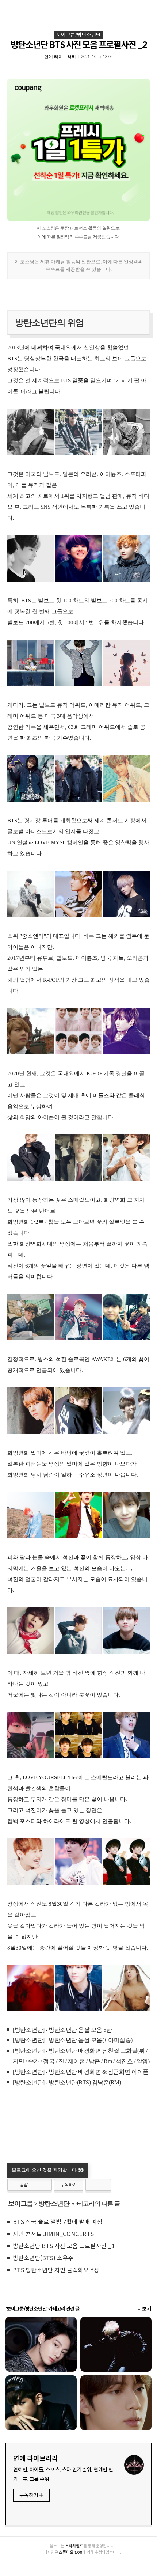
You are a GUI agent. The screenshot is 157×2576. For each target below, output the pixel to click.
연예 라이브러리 (36, 2459)
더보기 (144, 2309)
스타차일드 (74, 2546)
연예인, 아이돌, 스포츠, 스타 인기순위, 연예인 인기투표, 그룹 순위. (63, 2474)
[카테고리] (9, 8)
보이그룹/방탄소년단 (78, 35)
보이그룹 (20, 2204)
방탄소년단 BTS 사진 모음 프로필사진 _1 (64, 2246)
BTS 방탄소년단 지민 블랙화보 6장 (56, 2270)
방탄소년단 (54, 2204)
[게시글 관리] (44, 2185)
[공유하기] (35, 2185)
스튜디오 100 (70, 2552)
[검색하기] (148, 8)
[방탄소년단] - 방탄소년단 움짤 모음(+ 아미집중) (73, 2040)
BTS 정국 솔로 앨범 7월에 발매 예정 (58, 2222)
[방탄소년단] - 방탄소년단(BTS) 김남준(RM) (67, 2082)
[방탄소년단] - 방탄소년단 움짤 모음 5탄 (62, 2030)
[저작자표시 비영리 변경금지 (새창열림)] (98, 2185)
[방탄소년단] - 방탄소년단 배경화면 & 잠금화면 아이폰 (81, 2072)
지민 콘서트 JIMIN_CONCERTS (53, 2234)
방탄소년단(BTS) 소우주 (43, 2258)
